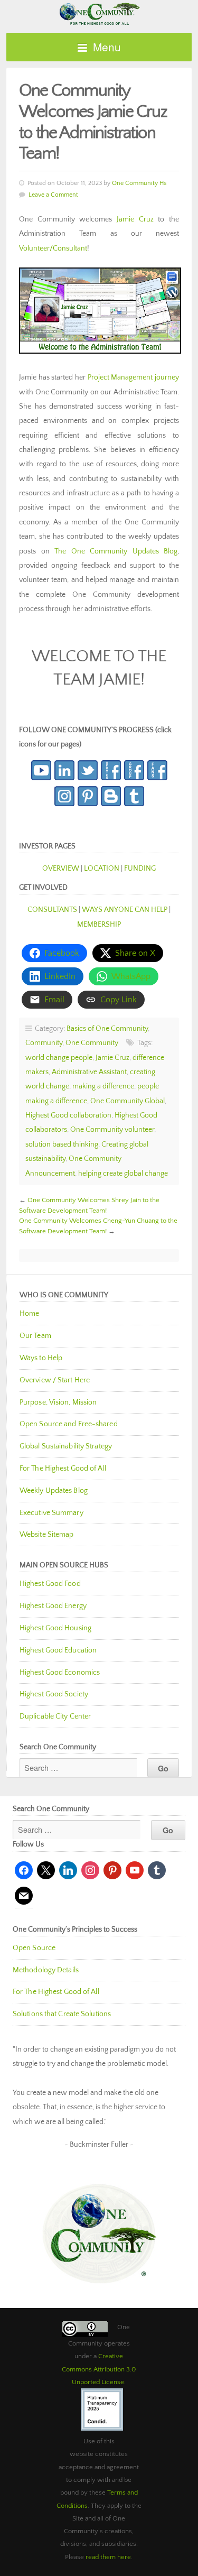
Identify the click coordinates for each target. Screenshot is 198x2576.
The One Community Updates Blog (116, 551)
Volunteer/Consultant (53, 248)
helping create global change (123, 1174)
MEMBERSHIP (99, 925)
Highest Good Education (58, 1650)
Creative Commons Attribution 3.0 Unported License (99, 2369)
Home (29, 1314)
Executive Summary (51, 1513)
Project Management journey (133, 377)
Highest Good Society (54, 1694)
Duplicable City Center (55, 1716)
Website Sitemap (47, 1535)
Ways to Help (41, 1358)
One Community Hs (139, 183)
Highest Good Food (50, 1584)
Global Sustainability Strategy (66, 1446)
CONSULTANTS (52, 910)
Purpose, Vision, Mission (58, 1402)
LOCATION (102, 869)
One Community (99, 13)
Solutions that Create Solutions (62, 2014)
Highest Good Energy (53, 1606)
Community (44, 1043)
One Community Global (128, 1101)
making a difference (103, 1086)
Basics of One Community (107, 1029)
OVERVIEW (61, 869)
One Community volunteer (112, 1130)
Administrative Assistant (89, 1072)
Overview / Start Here (55, 1380)
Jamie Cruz (135, 219)
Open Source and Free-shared (69, 1424)
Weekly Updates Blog (54, 1491)
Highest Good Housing (55, 1628)
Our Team (35, 1336)
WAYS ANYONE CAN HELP (125, 910)
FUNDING (140, 869)
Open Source (34, 1948)
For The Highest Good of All (63, 1469)
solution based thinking (62, 1144)
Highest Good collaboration (68, 1115)
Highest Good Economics (60, 1673)
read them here (108, 2557)
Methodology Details (46, 1970)
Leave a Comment (53, 195)
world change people (59, 1058)
